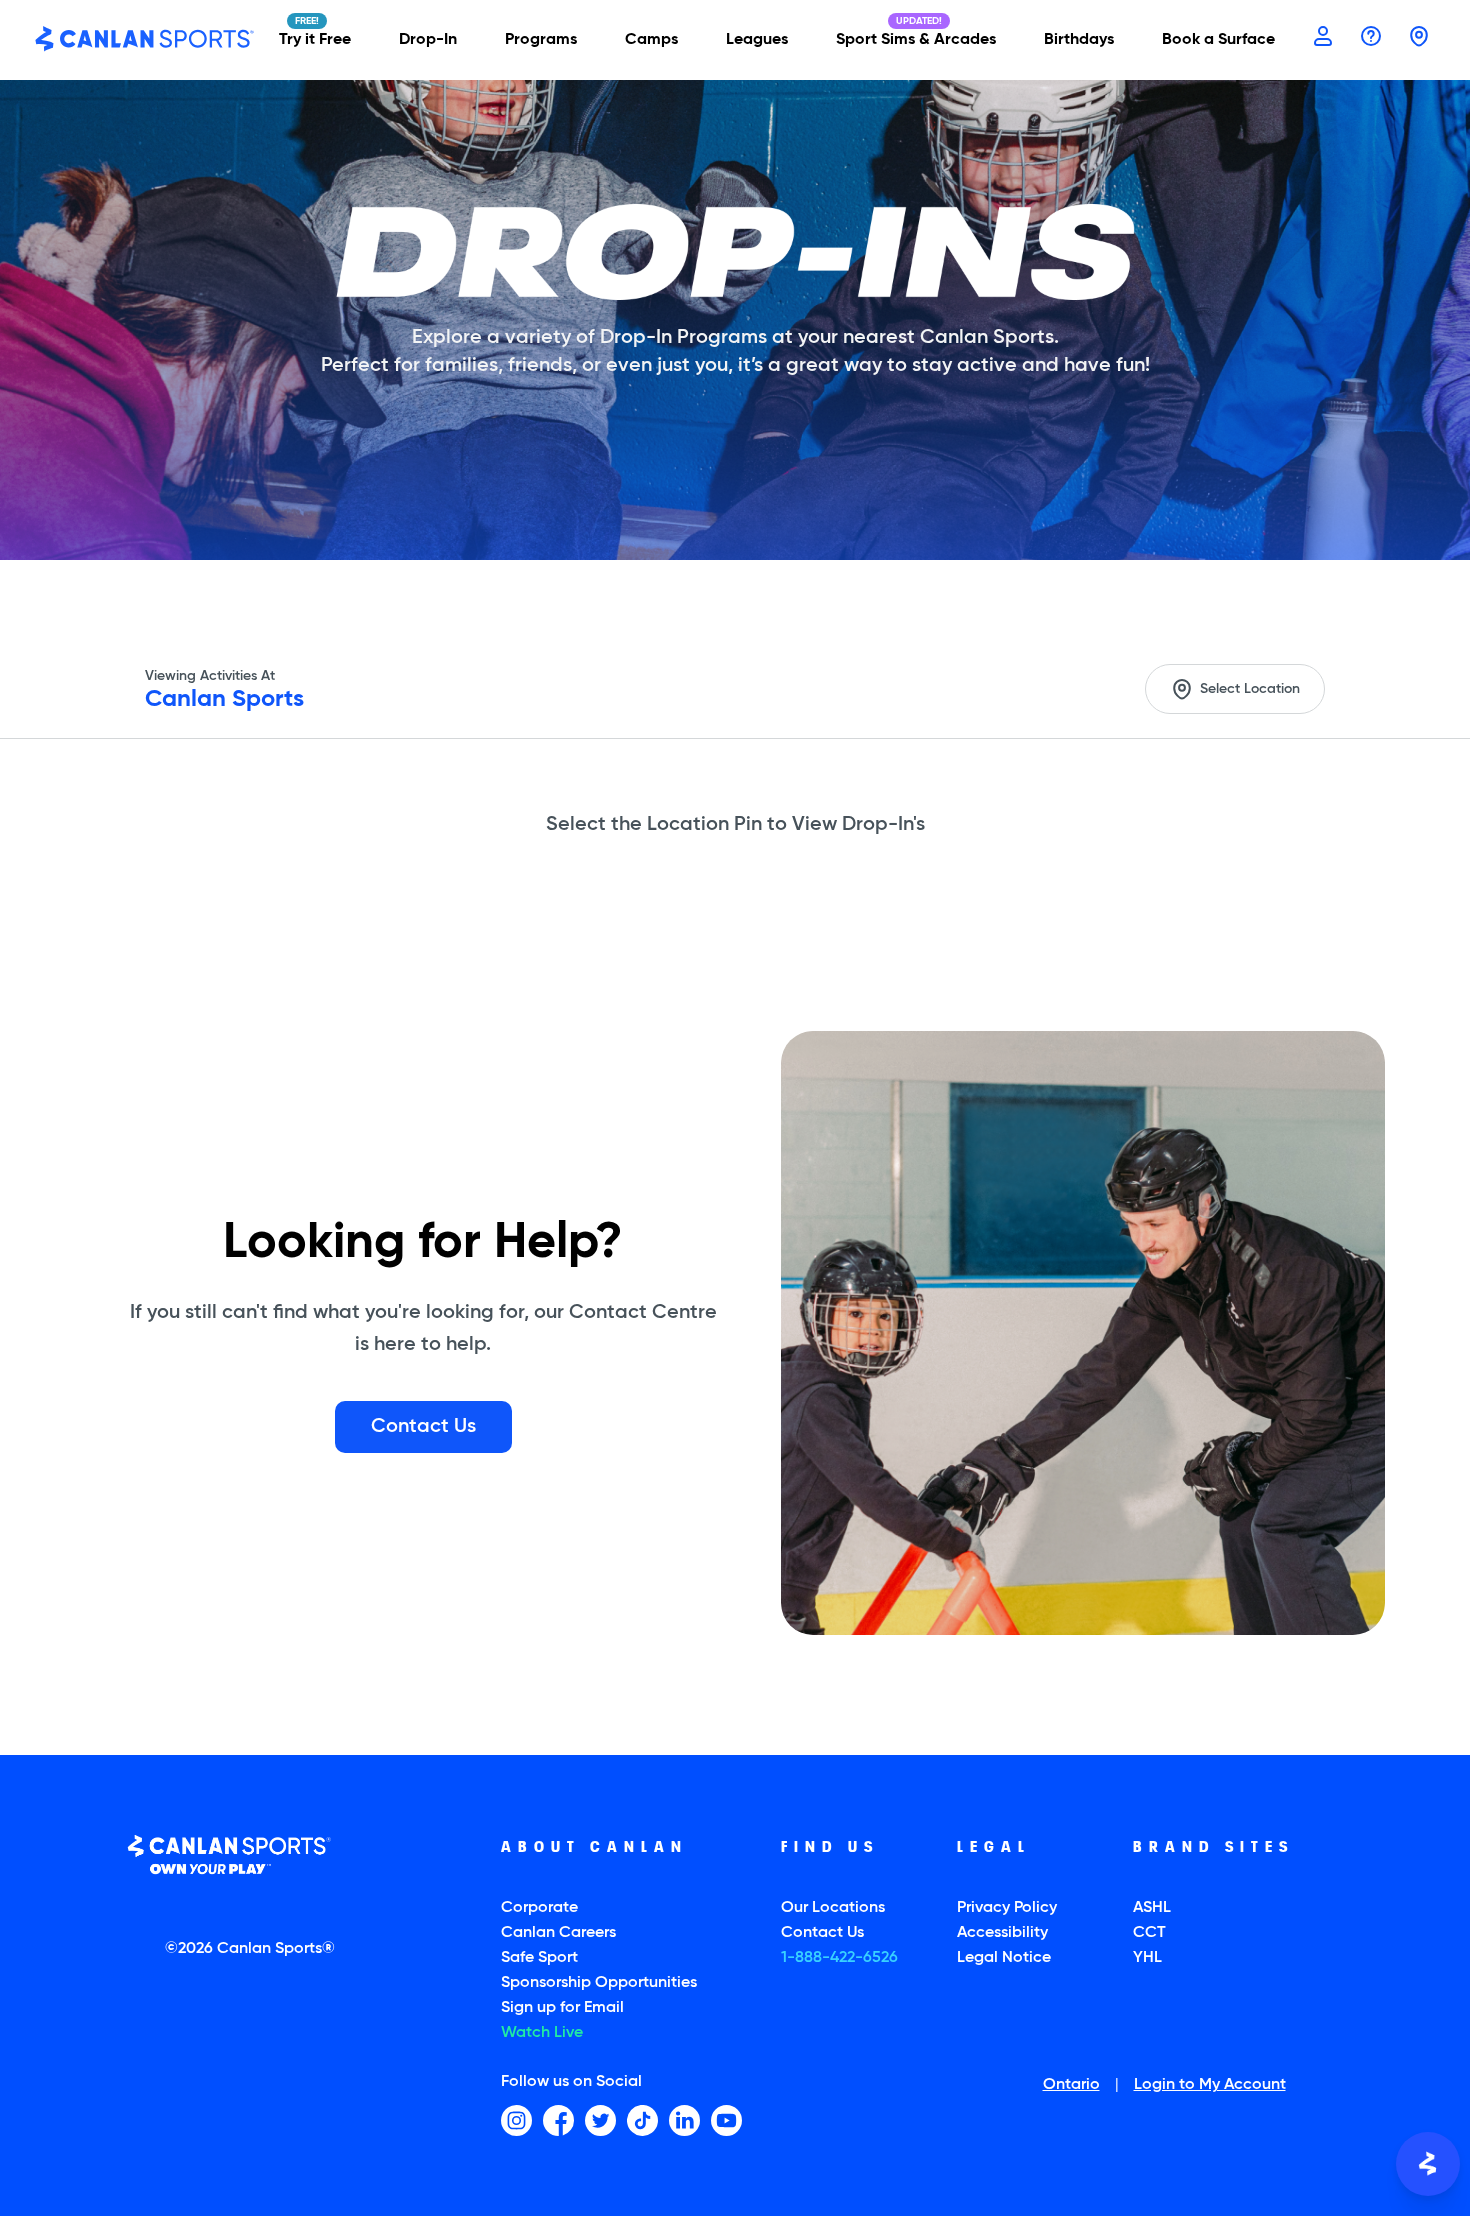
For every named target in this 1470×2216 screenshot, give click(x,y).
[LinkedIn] (684, 2120)
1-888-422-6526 (839, 1958)
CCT (1149, 1933)
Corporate (539, 1908)
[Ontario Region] (1419, 38)
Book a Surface (1218, 40)
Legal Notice (1004, 1958)
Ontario (1071, 2086)
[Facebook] (558, 2120)
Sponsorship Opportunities (599, 1983)
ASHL (1152, 1908)
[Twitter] (600, 2120)
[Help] (1371, 38)
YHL (1147, 1958)
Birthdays (1079, 40)
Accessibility (1002, 1933)
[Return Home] (145, 40)
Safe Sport (539, 1958)
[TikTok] (642, 2120)
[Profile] (1323, 38)
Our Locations (833, 1908)
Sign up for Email (562, 2008)
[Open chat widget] (1428, 2164)
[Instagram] (516, 2120)
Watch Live (542, 2033)
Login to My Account (1210, 2086)
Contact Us (822, 1933)
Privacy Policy (1007, 1908)
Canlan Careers (558, 1933)
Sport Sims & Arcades (916, 40)
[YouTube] (726, 2120)
